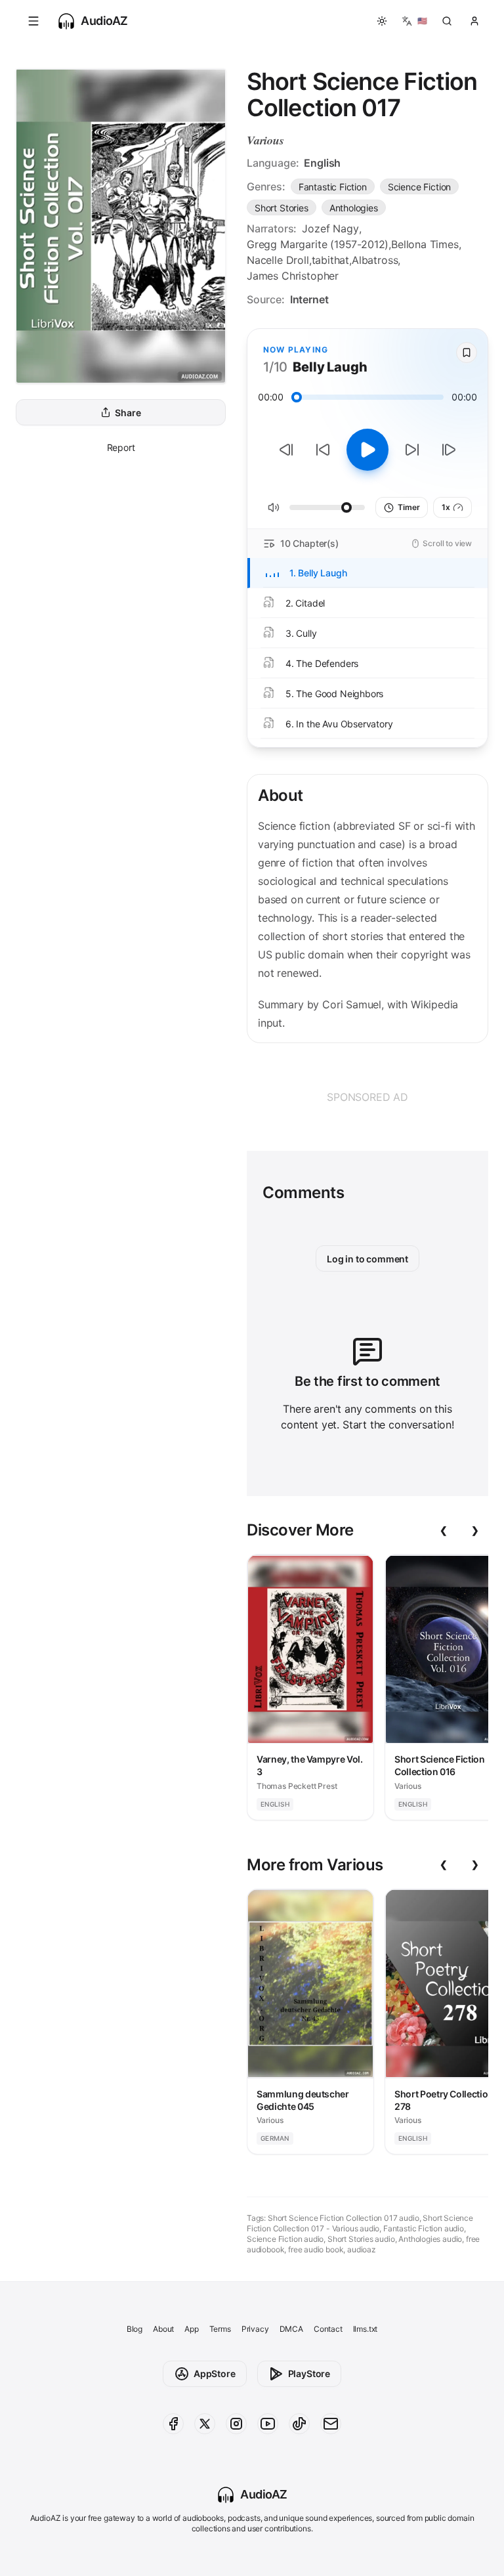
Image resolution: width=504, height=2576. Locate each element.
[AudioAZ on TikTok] (299, 2424)
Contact (328, 2329)
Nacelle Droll (278, 260)
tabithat (331, 260)
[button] (33, 21)
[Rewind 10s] (323, 450)
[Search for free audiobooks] (447, 21)
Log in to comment (367, 1259)
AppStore (215, 2373)
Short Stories (282, 208)
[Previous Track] (286, 450)
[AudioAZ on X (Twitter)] (205, 2424)
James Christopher (293, 276)
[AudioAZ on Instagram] (236, 2424)
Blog (135, 2329)
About (163, 2329)
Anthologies (354, 208)
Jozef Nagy (330, 228)
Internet (309, 299)
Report (121, 447)
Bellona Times (425, 244)
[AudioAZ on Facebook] (173, 2424)
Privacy (255, 2329)
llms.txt (366, 2329)
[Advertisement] (367, 1097)
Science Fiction (419, 187)
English (322, 163)
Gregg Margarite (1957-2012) (318, 244)
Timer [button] (409, 507)
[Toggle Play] (367, 450)
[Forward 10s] (412, 450)
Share (128, 413)
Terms (220, 2329)
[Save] (467, 353)
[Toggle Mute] (274, 507)
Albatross (375, 260)
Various (265, 140)
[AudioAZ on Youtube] (268, 2424)
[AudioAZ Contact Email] (331, 2424)
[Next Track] (449, 450)
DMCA (291, 2329)
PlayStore (309, 2373)
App (191, 2329)
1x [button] (446, 507)
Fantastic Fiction (333, 187)
